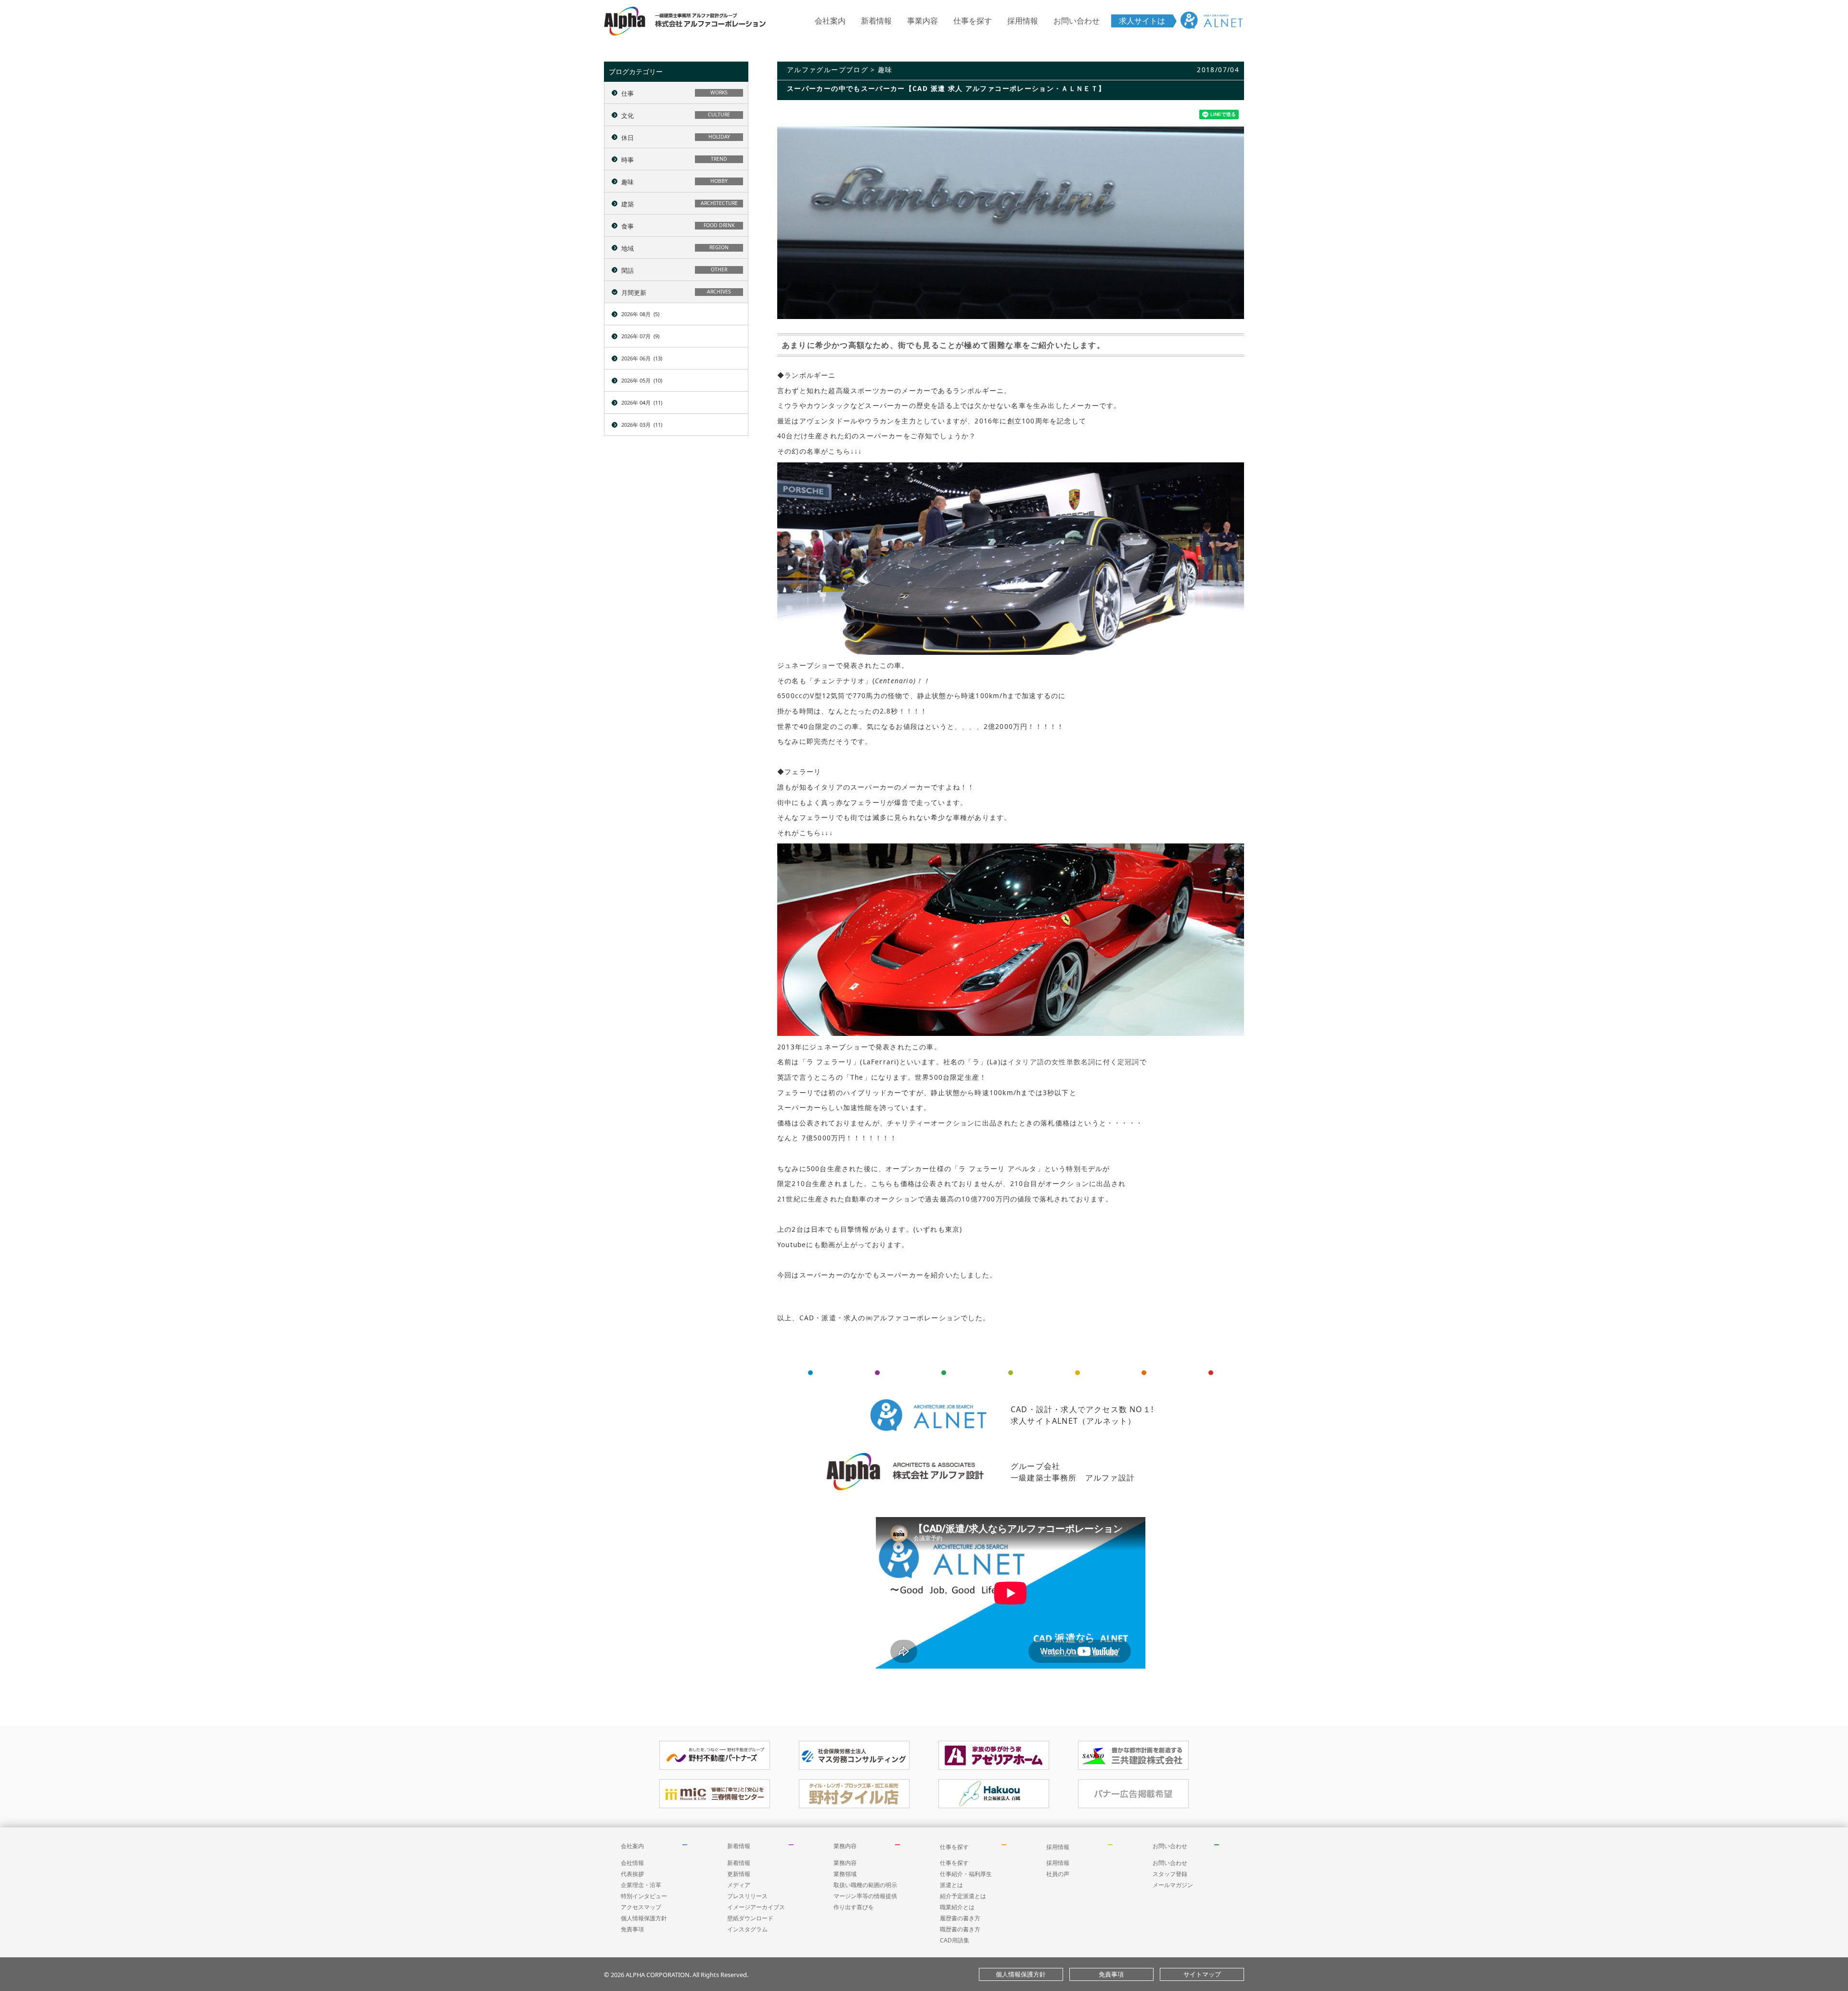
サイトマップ (1202, 1974)
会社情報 (632, 1863)
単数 (1074, 1062)
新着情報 (876, 21)
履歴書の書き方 (960, 1918)
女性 (1059, 1062)
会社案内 (830, 21)
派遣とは (951, 1885)
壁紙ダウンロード (750, 1918)
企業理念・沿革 (641, 1885)
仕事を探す (973, 21)
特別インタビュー (644, 1896)
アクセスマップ (641, 1907)
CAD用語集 (955, 1940)
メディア (739, 1885)
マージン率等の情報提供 (865, 1896)
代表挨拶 (632, 1874)
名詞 (1088, 1062)
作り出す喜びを (854, 1907)
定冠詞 (1129, 1062)
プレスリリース (747, 1896)
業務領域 (845, 1874)
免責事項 (632, 1929)
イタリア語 (1026, 1062)
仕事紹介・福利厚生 (966, 1874)
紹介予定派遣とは (963, 1896)
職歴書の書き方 (960, 1929)
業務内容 (845, 1846)
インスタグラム (747, 1929)
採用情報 (1023, 21)
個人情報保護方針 (644, 1918)
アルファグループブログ (828, 70)
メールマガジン (1173, 1885)
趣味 (885, 70)
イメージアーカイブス (756, 1907)
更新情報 (739, 1874)
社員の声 (1058, 1874)
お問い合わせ (1077, 21)
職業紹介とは (957, 1907)
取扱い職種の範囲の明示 (865, 1885)
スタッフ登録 (1170, 1874)
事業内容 (923, 21)
